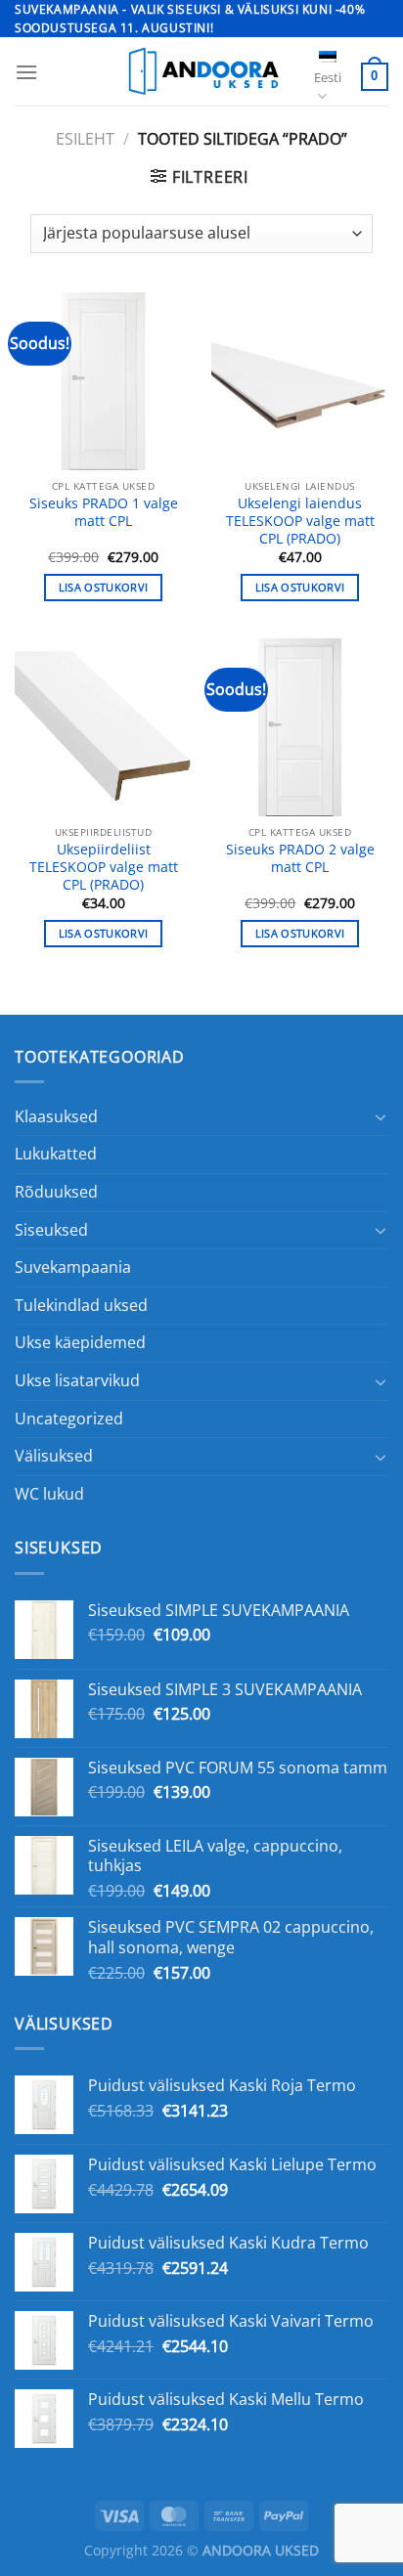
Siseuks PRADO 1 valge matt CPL (104, 512)
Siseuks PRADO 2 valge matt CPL (300, 858)
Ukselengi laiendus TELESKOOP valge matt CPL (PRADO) (300, 521)
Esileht (85, 139)
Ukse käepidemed (80, 1342)
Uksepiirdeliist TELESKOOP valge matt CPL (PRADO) (104, 867)
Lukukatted (56, 1154)
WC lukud (49, 1494)
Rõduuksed (56, 1192)
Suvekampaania (73, 1267)
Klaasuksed (56, 1116)
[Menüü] (26, 72)
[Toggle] (381, 1116)
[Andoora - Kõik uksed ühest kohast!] (201, 71)
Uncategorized (69, 1419)
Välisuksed (54, 1456)
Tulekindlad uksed (81, 1305)
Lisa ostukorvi (104, 587)
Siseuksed (51, 1230)
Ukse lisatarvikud (77, 1380)
